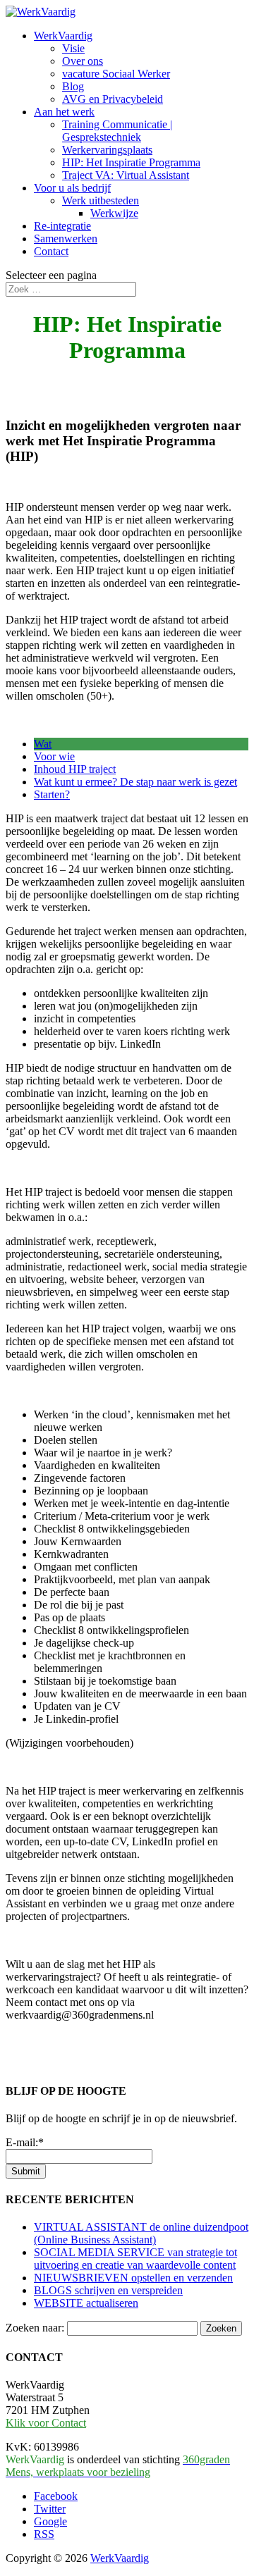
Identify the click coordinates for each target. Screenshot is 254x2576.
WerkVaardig (63, 36)
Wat (43, 744)
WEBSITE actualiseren (86, 2303)
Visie (73, 48)
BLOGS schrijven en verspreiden (108, 2290)
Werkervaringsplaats (107, 150)
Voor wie (54, 756)
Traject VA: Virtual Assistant (126, 175)
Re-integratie (62, 226)
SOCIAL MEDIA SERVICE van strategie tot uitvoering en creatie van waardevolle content (135, 2259)
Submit (26, 2171)
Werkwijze (114, 213)
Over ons (83, 61)
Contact (51, 251)
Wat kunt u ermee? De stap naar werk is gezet (135, 782)
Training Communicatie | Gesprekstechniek (117, 131)
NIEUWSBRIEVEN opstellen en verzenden (133, 2278)
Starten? (52, 794)
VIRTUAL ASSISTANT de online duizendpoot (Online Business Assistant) (141, 2233)
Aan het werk (64, 112)
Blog (73, 86)
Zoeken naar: (35, 2328)
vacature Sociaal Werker (116, 74)
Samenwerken (66, 239)
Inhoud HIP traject (75, 769)
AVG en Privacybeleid (113, 99)
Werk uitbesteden (101, 200)
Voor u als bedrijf (72, 188)
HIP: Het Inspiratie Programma (131, 162)
